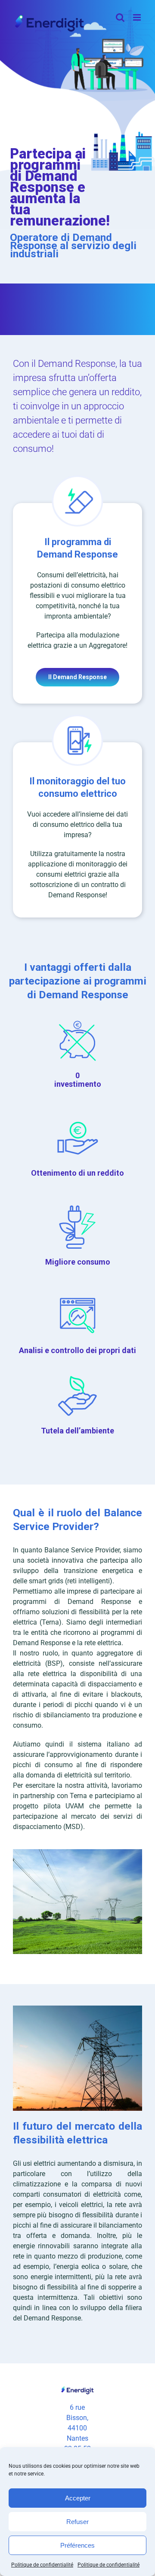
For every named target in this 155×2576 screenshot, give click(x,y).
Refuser (77, 2522)
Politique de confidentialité (42, 2565)
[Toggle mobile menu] (138, 17)
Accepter (78, 2498)
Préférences (77, 2545)
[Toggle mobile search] (120, 17)
